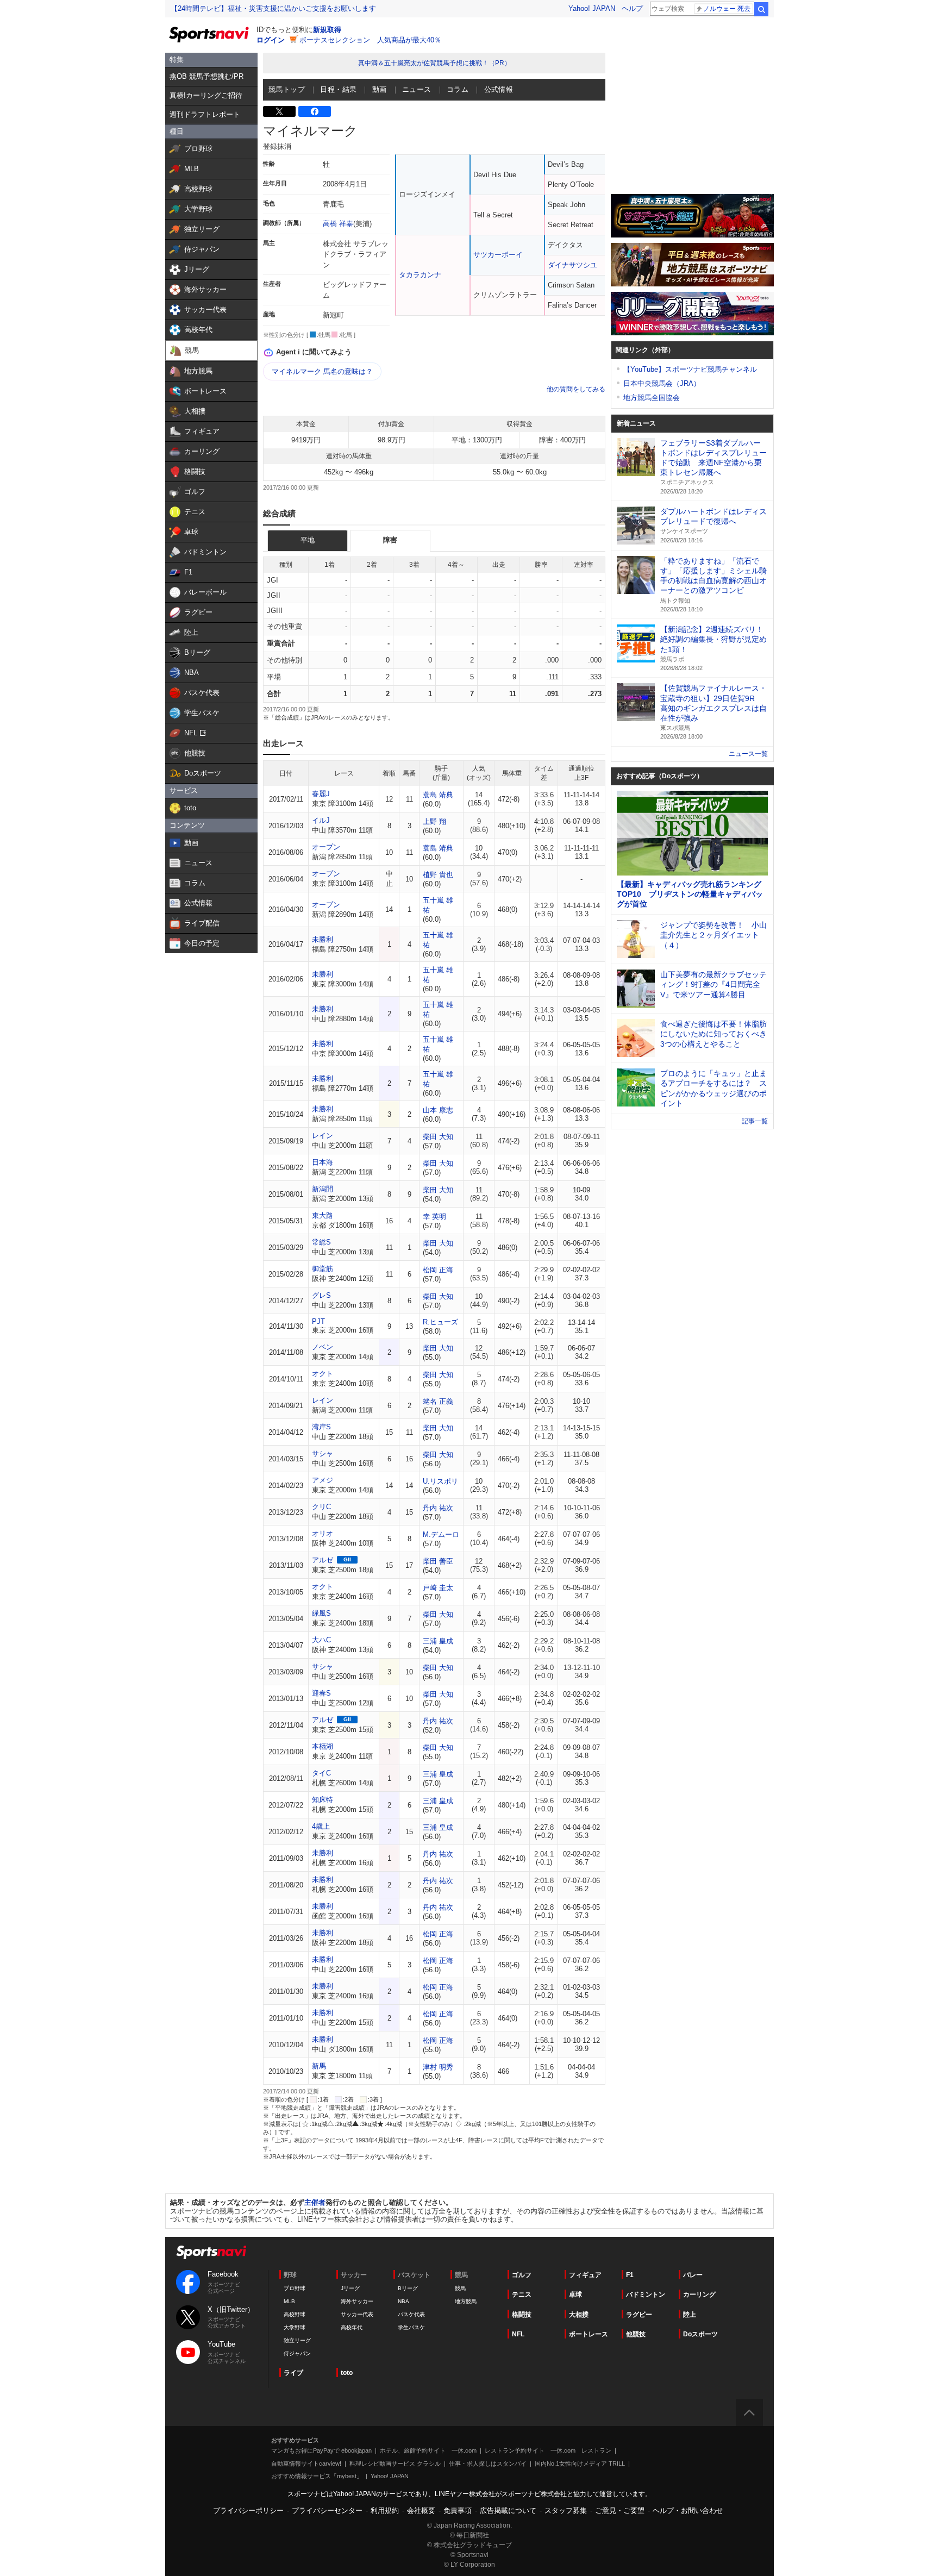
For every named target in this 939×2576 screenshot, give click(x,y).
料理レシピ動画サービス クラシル (395, 2464)
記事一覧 (755, 1121)
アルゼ (323, 1560)
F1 (630, 2275)
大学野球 (295, 2327)
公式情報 (499, 89)
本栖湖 (323, 1746)
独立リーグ (297, 2340)
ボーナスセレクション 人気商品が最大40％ (370, 40)
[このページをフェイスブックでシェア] (315, 111)
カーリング (699, 2294)
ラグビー (639, 2315)
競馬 (460, 2288)
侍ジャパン (297, 2353)
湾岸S (321, 1427)
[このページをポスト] (279, 111)
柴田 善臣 (438, 1561)
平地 (308, 540)
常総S (321, 1242)
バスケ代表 (411, 2314)
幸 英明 (434, 1217)
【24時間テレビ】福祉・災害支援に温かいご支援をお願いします (273, 8)
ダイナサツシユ (572, 265)
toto (347, 2373)
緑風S (321, 1613)
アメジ (323, 1480)
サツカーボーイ (498, 255)
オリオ (323, 1533)
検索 (761, 9)
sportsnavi (211, 2252)
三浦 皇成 (438, 1641)
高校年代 (352, 2327)
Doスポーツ (700, 2334)
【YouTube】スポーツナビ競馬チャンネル (690, 369)
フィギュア (585, 2275)
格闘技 (522, 2315)
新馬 (319, 2066)
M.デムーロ (441, 1534)
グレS (321, 1295)
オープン (326, 847)
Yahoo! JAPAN (592, 8)
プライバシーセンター (327, 2511)
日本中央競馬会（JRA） (662, 383)
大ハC (321, 1640)
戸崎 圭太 (438, 1588)
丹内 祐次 (438, 1508)
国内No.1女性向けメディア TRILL (580, 2464)
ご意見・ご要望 (620, 2511)
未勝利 (323, 939)
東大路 (323, 1215)
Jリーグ (350, 2288)
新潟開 (323, 1189)
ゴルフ (522, 2275)
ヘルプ (632, 8)
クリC (321, 1507)
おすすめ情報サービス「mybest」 (317, 2476)
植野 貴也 (438, 875)
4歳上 (321, 1826)
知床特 (323, 1800)
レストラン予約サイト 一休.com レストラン (548, 2450)
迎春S (321, 1693)
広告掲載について (508, 2511)
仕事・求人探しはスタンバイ (488, 2464)
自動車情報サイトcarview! (306, 2464)
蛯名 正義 (438, 1401)
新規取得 (327, 30)
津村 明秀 (438, 2067)
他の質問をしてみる (576, 389)
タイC (321, 1773)
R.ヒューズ (440, 1322)
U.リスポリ (440, 1481)
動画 (380, 89)
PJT (318, 1321)
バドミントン (646, 2294)
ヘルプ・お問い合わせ (688, 2511)
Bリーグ (408, 2288)
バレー (693, 2275)
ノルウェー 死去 (727, 9)
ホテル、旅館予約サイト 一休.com (428, 2450)
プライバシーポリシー (248, 2511)
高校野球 (295, 2314)
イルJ (321, 820)
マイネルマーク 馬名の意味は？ (322, 371)
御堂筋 (323, 1269)
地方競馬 (466, 2301)
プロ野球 (295, 2288)
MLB (289, 2301)
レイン (323, 1136)
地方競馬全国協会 (652, 398)
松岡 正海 (438, 1270)
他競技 (636, 2334)
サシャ (323, 1453)
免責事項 (458, 2511)
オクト (323, 1374)
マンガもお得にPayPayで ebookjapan (321, 2450)
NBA (403, 2301)
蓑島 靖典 (438, 795)
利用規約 (385, 2511)
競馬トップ (287, 89)
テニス (522, 2294)
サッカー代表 (357, 2314)
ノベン (323, 1347)
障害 (390, 540)
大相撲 (579, 2315)
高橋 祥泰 (338, 224)
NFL (518, 2334)
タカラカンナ (420, 275)
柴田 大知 (438, 1137)
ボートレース (589, 2334)
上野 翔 (434, 821)
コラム (458, 89)
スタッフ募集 (566, 2511)
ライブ (293, 2373)
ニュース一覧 (748, 754)
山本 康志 (438, 1110)
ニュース (417, 89)
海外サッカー (357, 2301)
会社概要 (421, 2511)
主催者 (315, 2202)
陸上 (690, 2315)
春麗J (321, 794)
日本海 (323, 1162)
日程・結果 (338, 89)
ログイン (271, 40)
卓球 (575, 2294)
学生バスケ (411, 2327)
